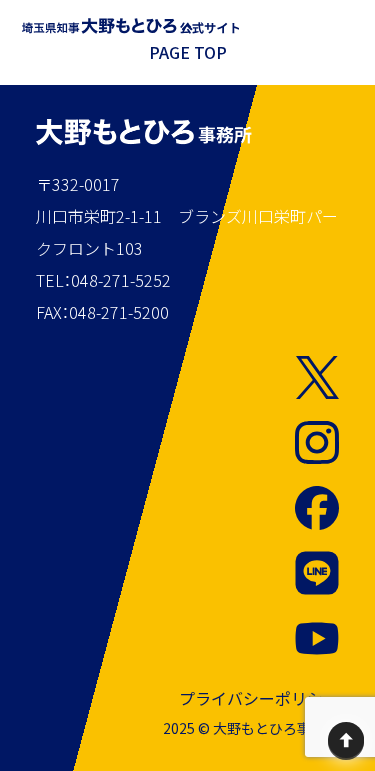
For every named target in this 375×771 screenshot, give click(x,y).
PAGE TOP (188, 52)
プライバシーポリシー (259, 698)
